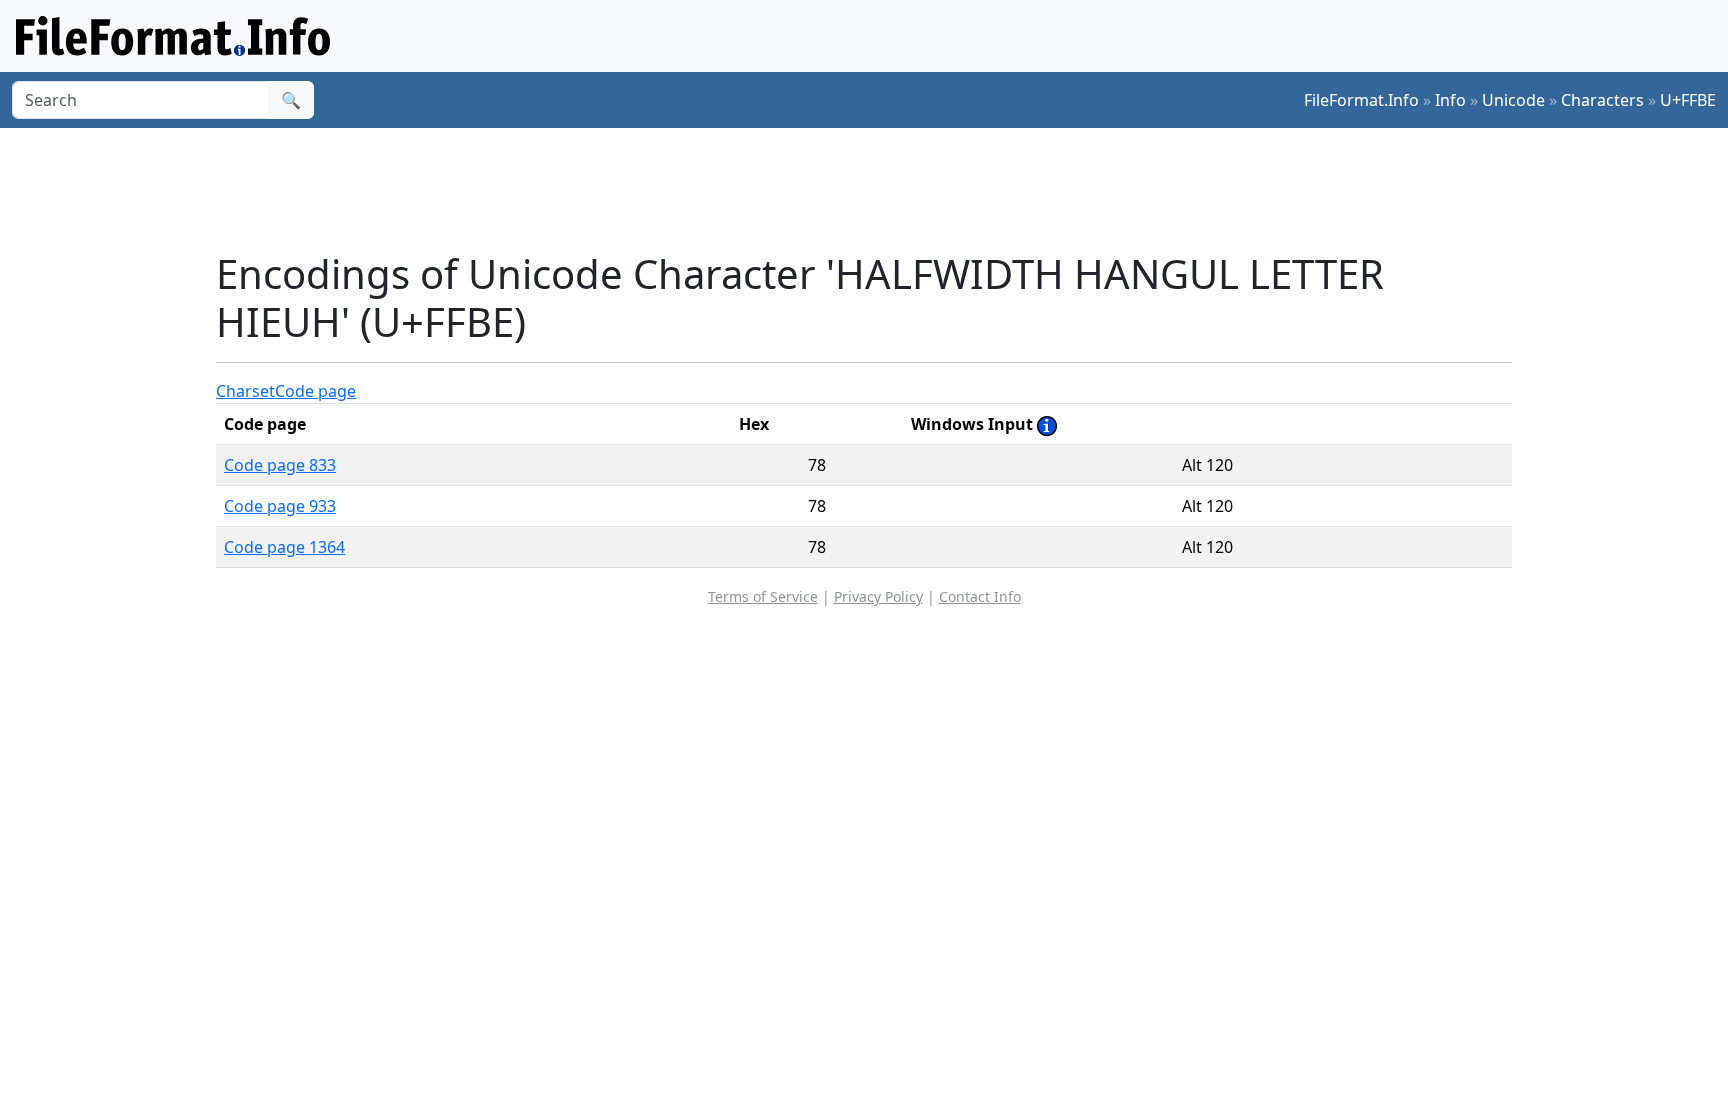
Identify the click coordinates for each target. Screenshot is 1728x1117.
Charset (245, 391)
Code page (315, 391)
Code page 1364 (284, 547)
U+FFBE (1688, 100)
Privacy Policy (878, 596)
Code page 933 (280, 506)
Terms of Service (763, 596)
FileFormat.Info (1361, 100)
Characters (1602, 100)
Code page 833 (280, 465)
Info (1450, 100)
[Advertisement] (876, 189)
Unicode (1513, 100)
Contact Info (980, 596)
